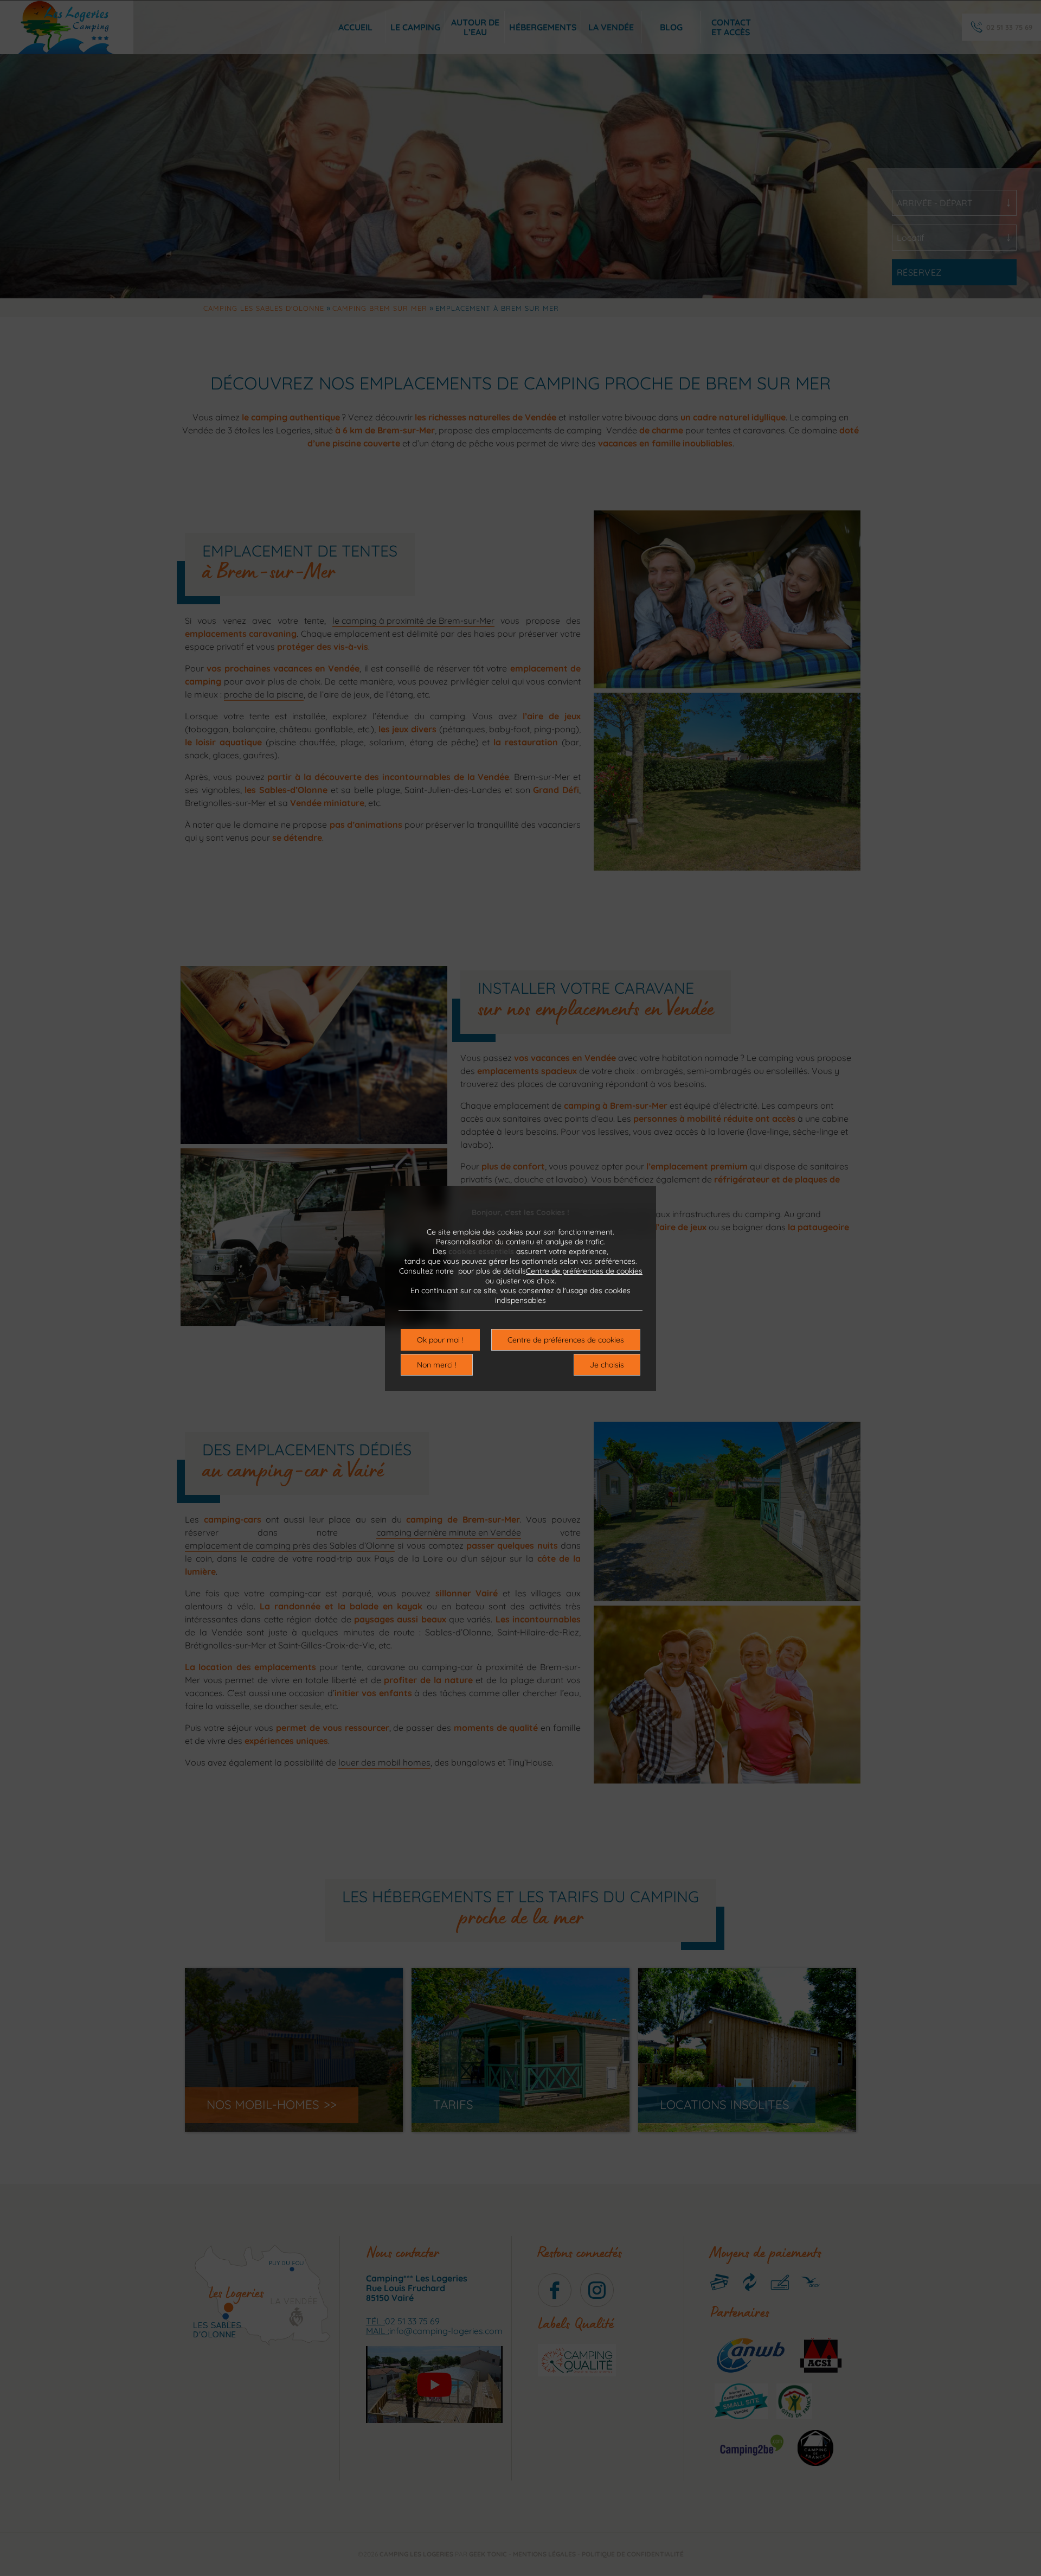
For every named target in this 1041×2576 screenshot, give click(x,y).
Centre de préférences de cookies (584, 1271)
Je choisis (607, 1365)
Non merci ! (437, 1365)
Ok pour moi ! (440, 1340)
